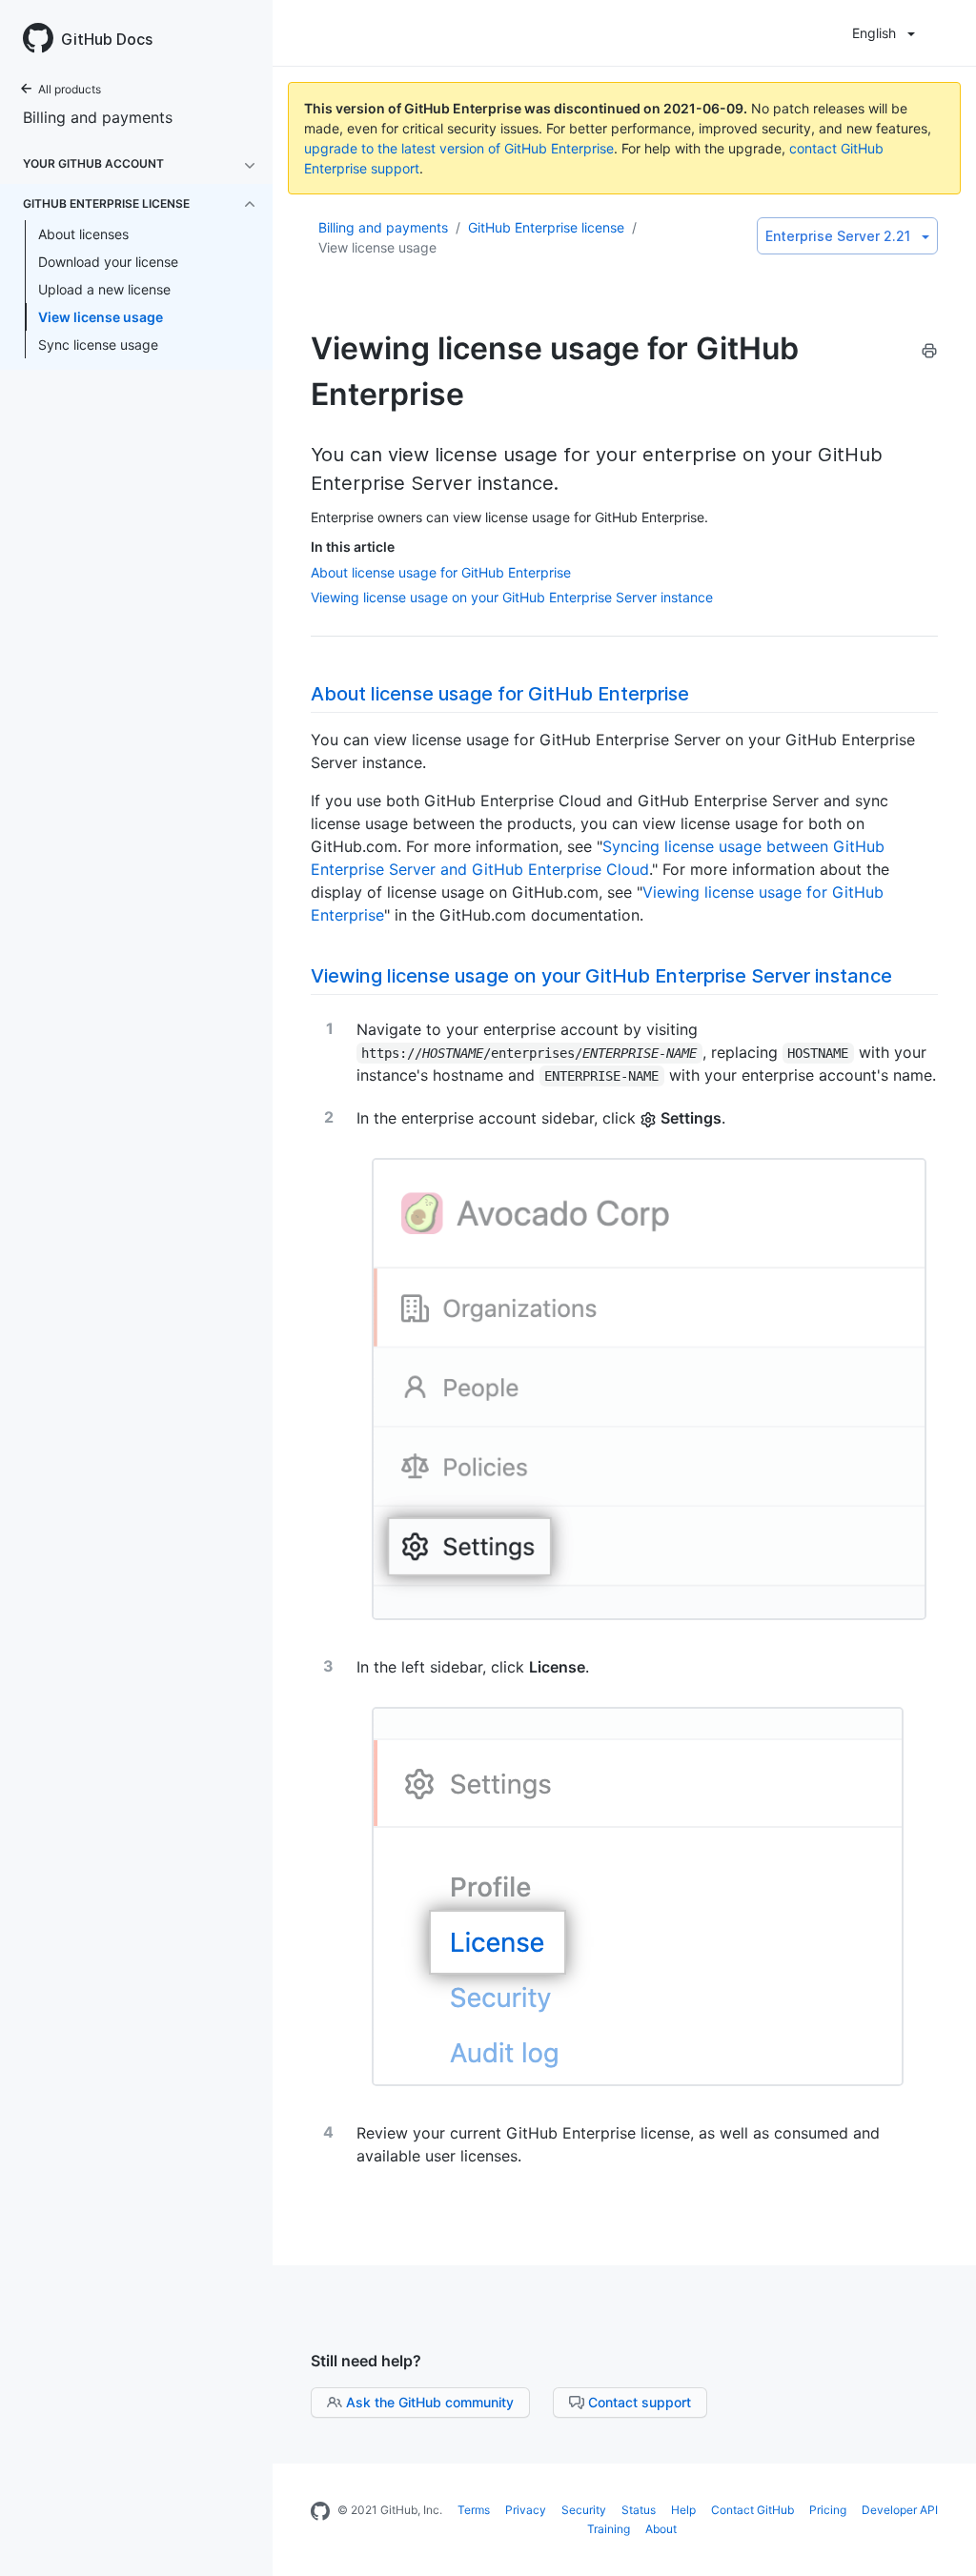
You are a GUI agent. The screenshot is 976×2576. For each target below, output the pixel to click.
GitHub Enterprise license (546, 227)
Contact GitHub (752, 2510)
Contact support (640, 2402)
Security (584, 2510)
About (661, 2529)
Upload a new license (104, 289)
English (874, 33)
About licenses (83, 234)
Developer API (900, 2510)
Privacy (526, 2510)
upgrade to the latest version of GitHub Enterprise (459, 148)
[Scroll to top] (942, 2542)
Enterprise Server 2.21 (838, 236)
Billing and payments (98, 117)
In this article (353, 547)
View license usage (101, 317)
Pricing (828, 2510)
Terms (474, 2510)
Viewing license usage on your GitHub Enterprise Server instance (512, 597)
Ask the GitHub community (430, 2402)
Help (683, 2510)
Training (609, 2529)
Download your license (108, 262)
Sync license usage (98, 345)
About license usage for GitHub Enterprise (441, 572)
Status (639, 2510)
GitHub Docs (107, 39)
